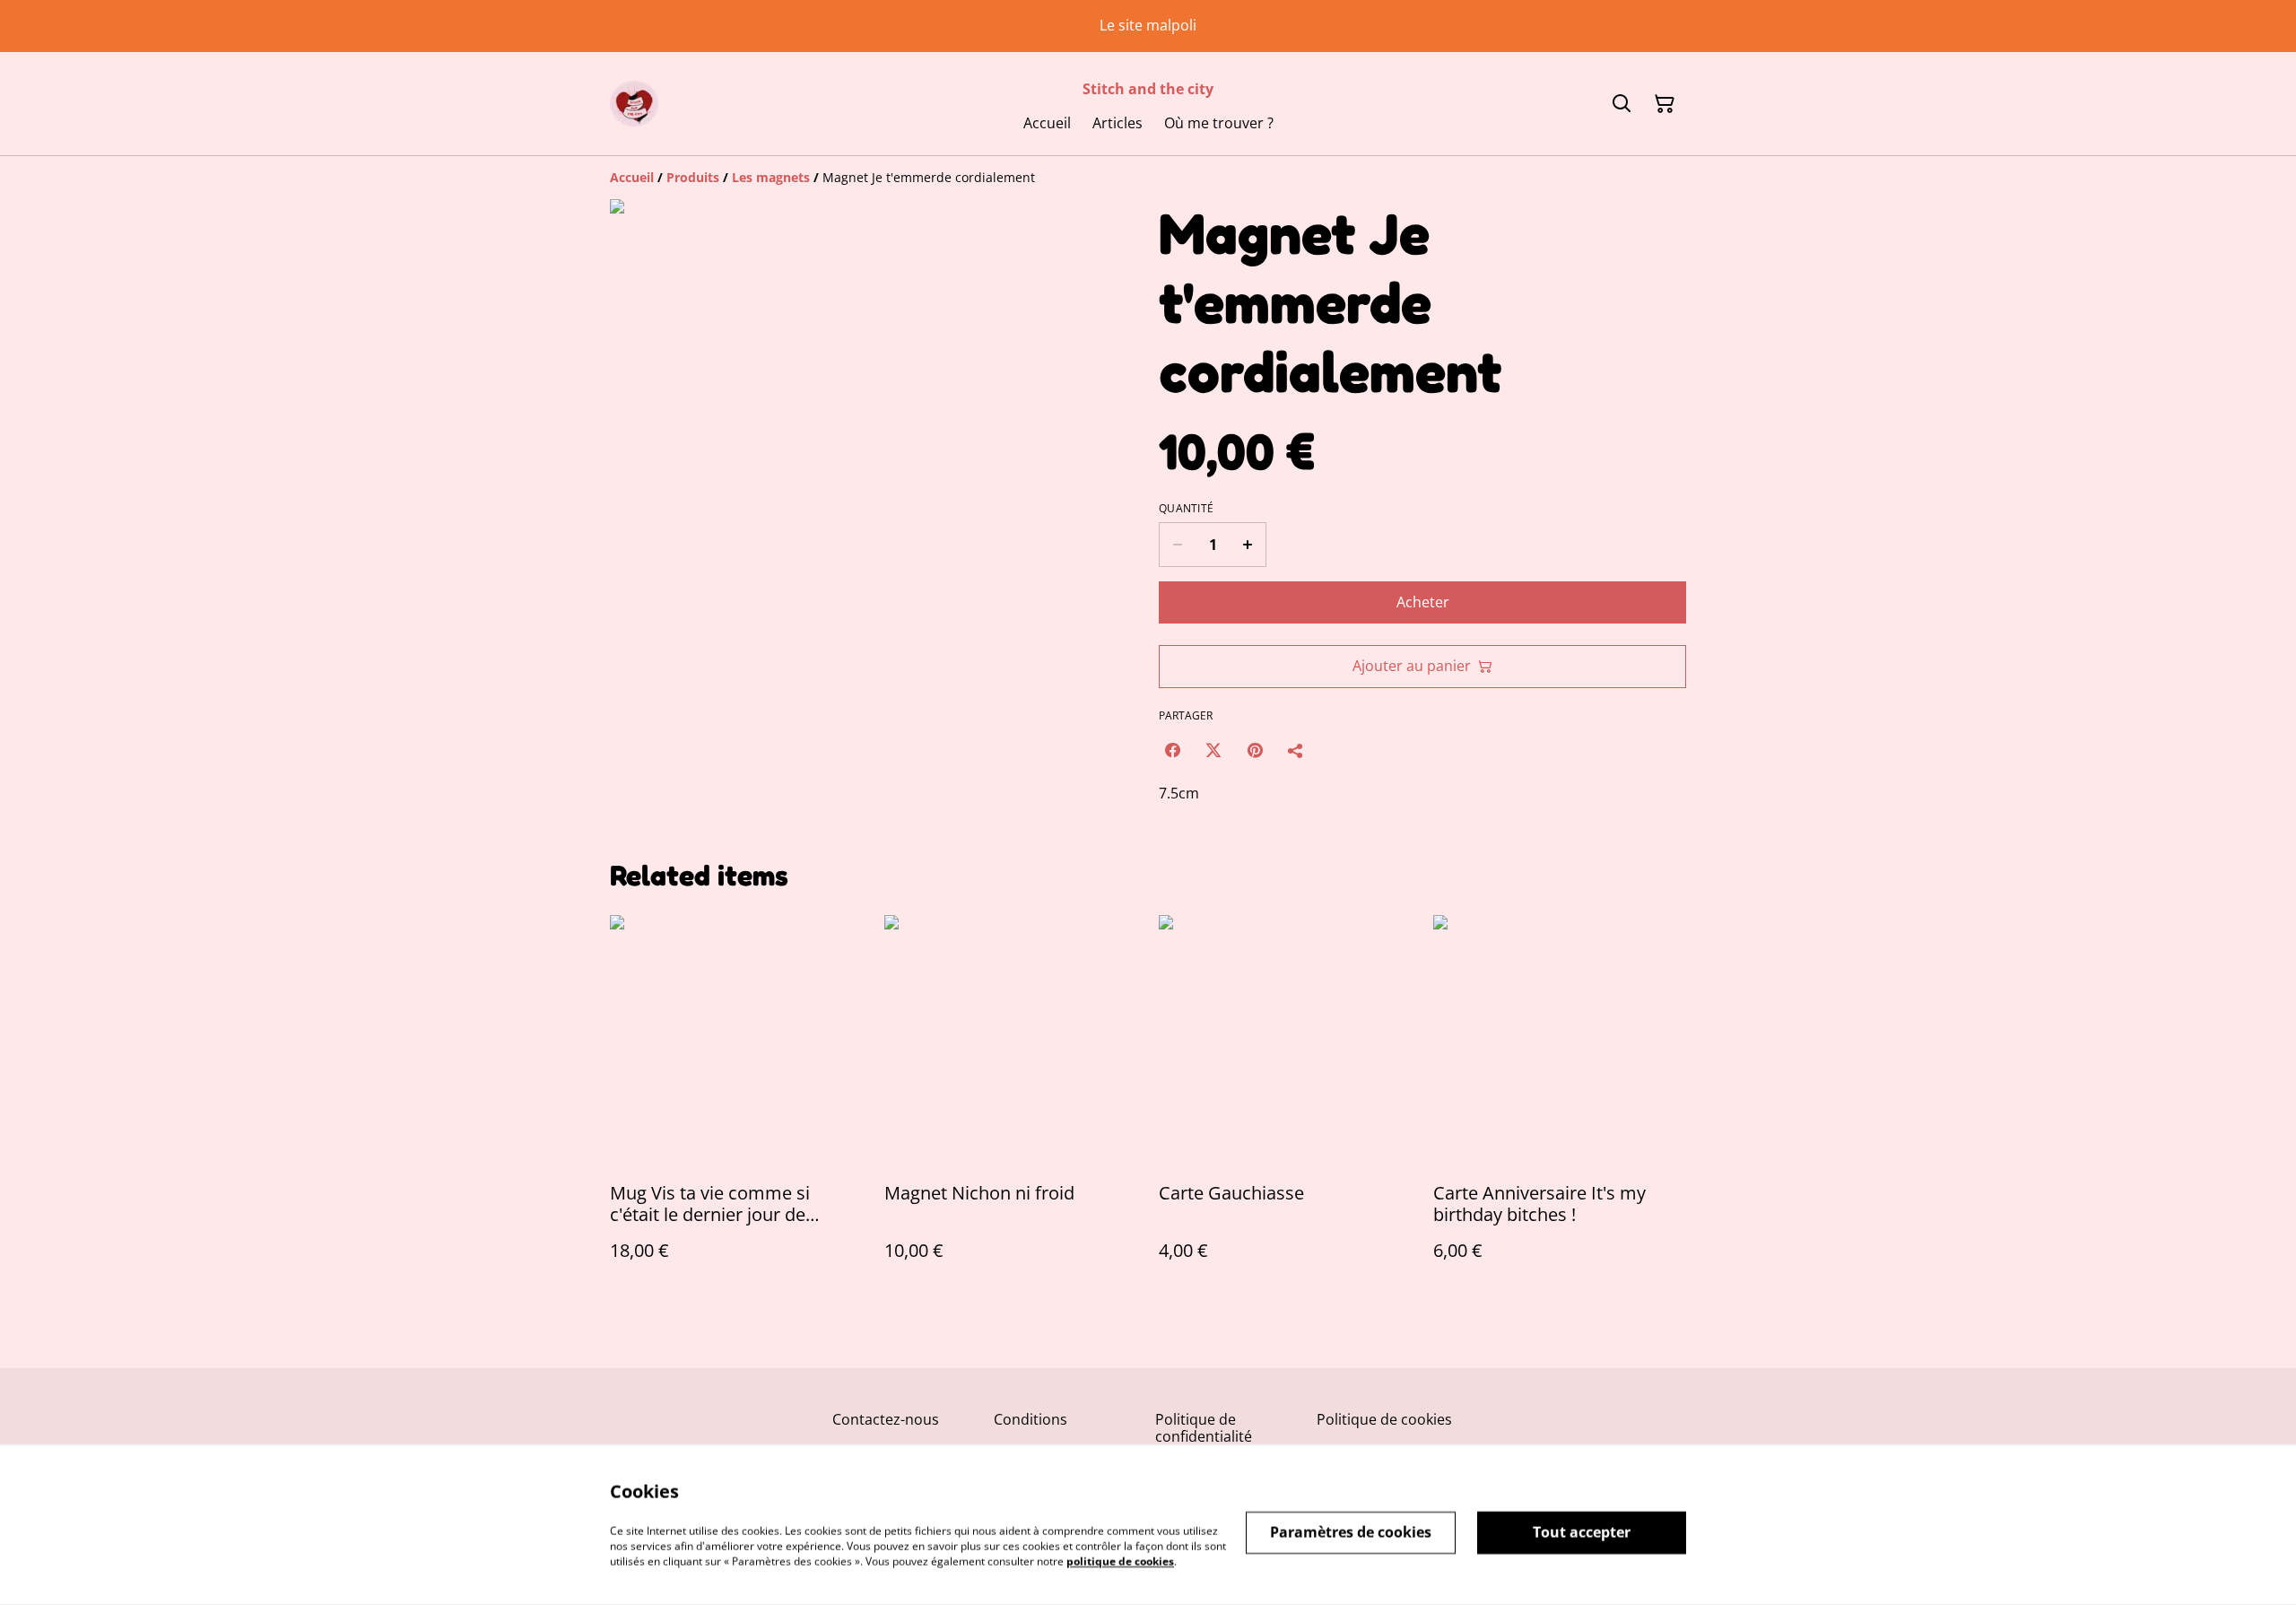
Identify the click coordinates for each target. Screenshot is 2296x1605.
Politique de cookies (1384, 1419)
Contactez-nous (886, 1419)
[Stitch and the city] (634, 104)
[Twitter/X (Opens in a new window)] (1213, 750)
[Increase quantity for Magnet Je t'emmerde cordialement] (1248, 545)
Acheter (1423, 602)
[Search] (1622, 104)
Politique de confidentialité (1204, 1428)
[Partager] (1296, 750)
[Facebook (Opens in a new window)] (1172, 750)
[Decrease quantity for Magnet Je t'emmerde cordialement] (1177, 545)
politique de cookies (1120, 1561)
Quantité (1186, 509)
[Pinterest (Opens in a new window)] (1255, 750)
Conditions (1031, 1419)
